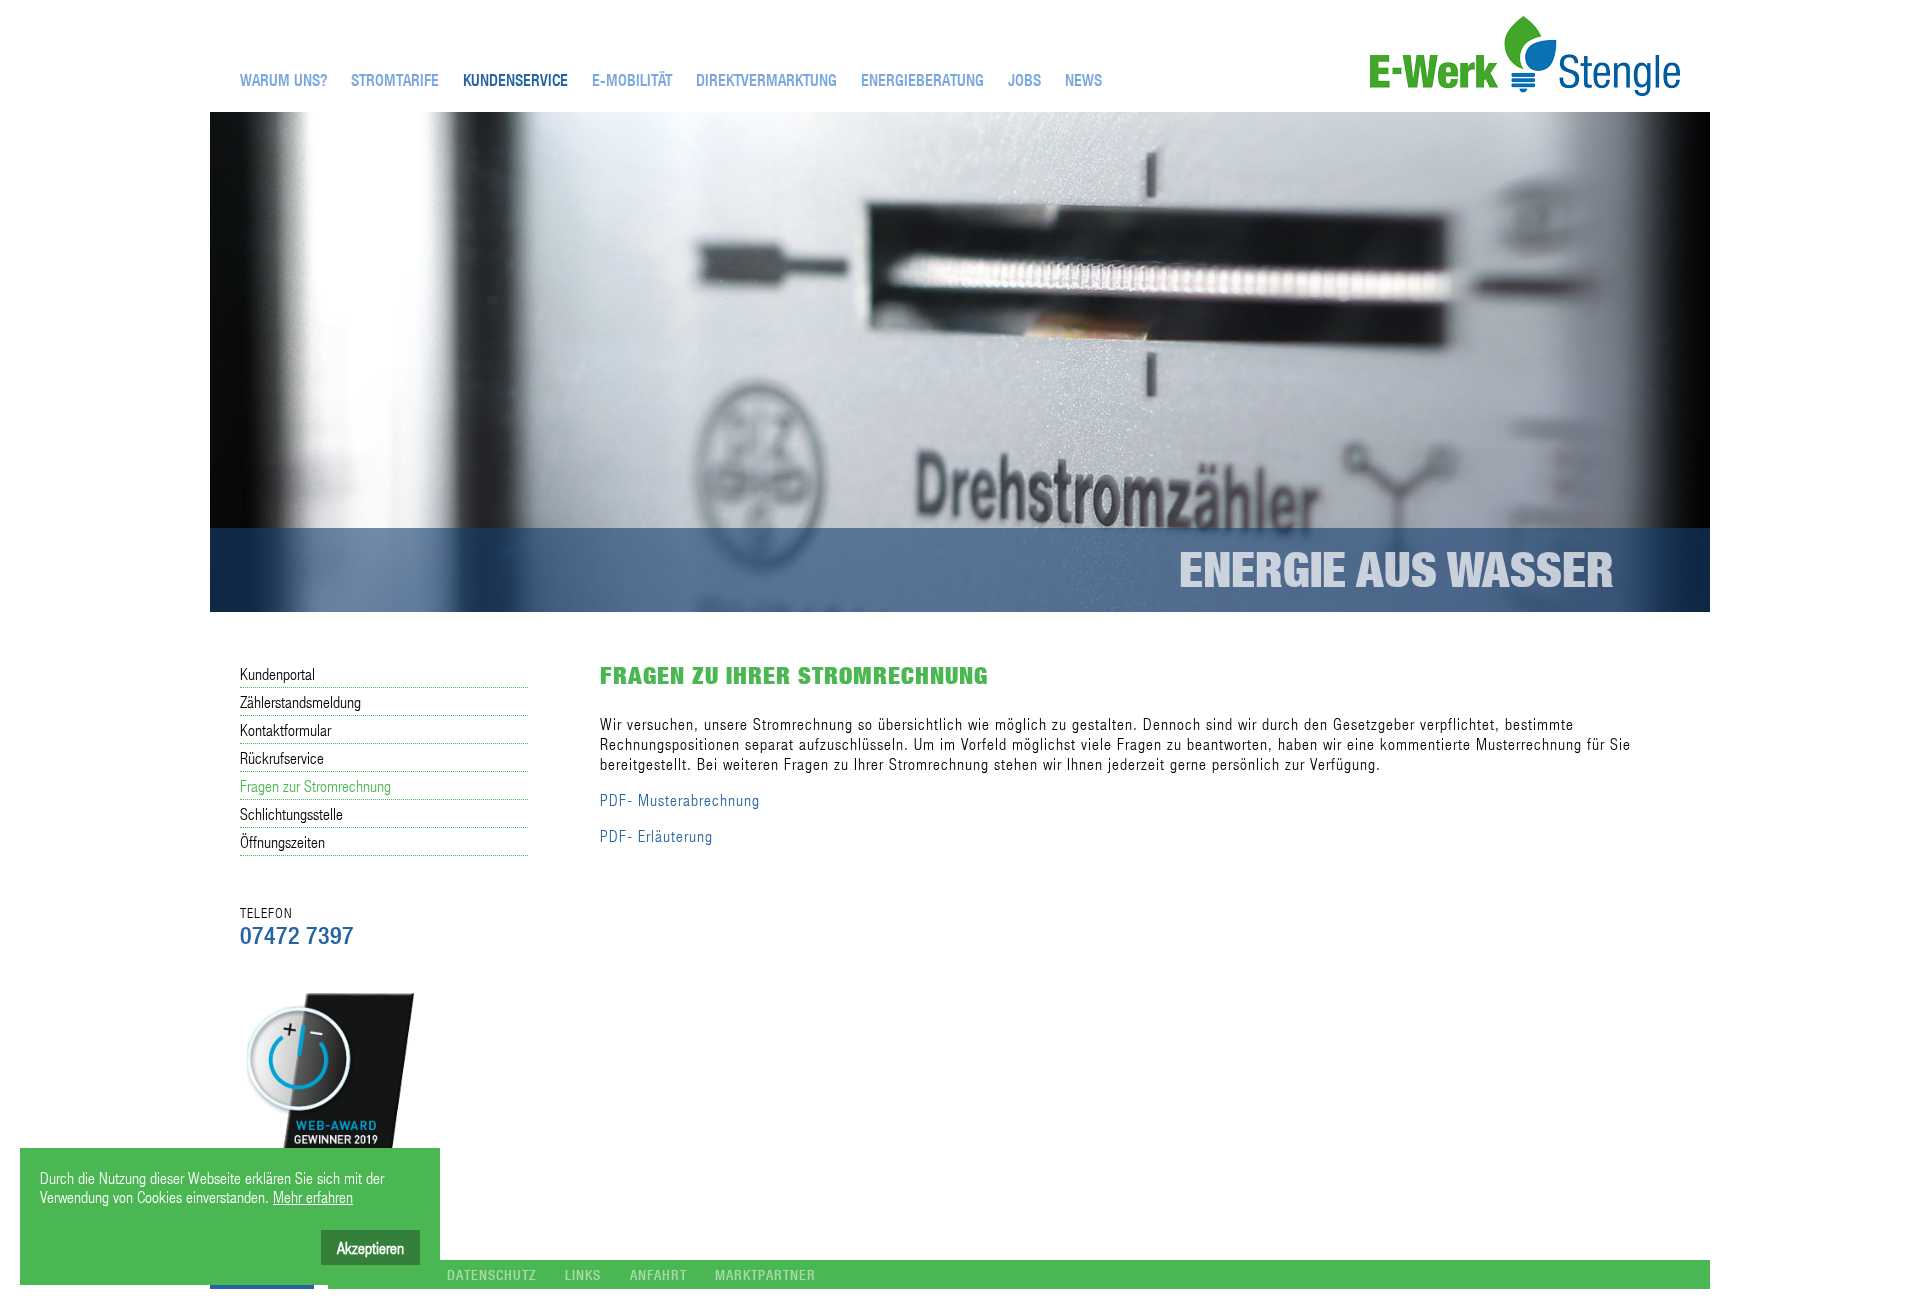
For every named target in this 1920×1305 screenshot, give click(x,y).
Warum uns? (283, 80)
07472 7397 (297, 935)
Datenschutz (491, 1275)
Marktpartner (765, 1275)
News (1083, 80)
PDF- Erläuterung (656, 835)
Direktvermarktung (766, 80)
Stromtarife (395, 80)
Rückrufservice (282, 757)
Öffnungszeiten (282, 841)
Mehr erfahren (313, 1196)
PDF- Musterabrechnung (680, 799)
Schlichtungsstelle (291, 813)
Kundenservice (515, 80)
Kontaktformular (285, 729)
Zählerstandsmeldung (300, 701)
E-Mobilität (632, 80)
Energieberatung (922, 80)
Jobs (1024, 80)
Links (583, 1275)
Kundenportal (277, 673)
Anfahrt (658, 1275)
